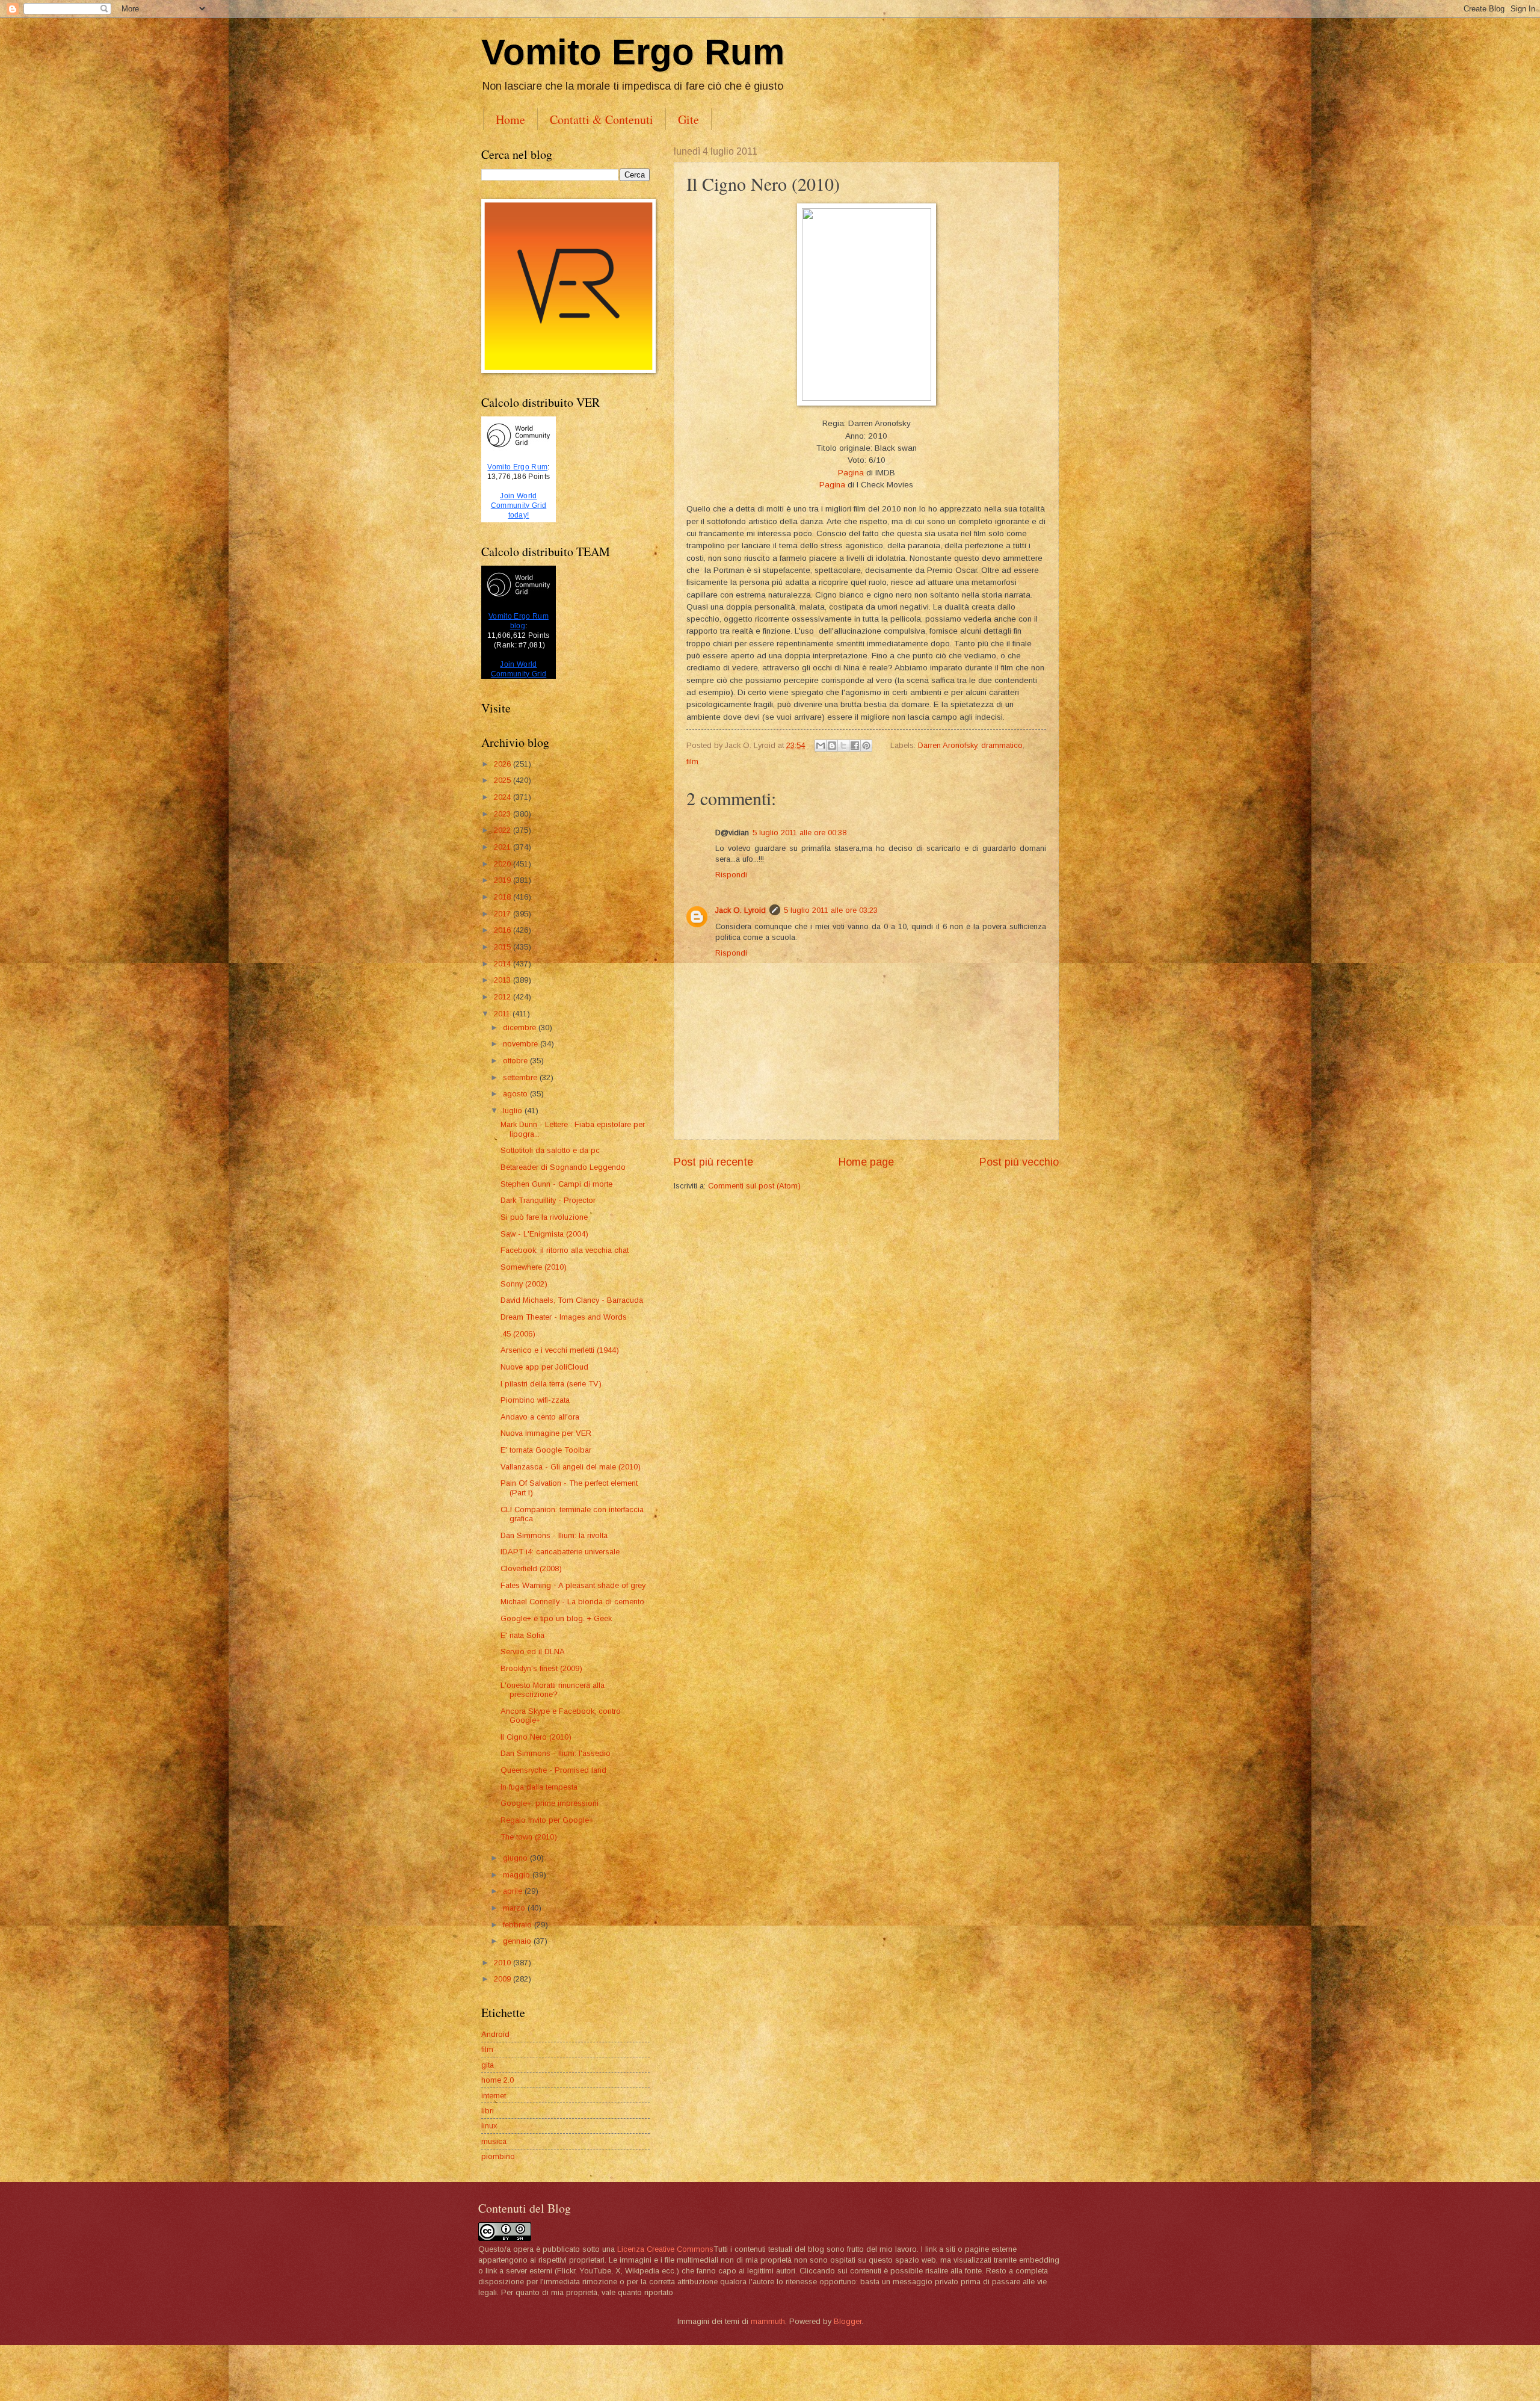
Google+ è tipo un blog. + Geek (556, 1618)
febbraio (519, 1925)
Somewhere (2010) (534, 1267)
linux (489, 2126)
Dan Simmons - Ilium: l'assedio (556, 1753)
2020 (504, 864)
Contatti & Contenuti (602, 119)
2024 (504, 797)
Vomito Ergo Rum (633, 52)
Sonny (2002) (524, 1284)
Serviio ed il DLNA (533, 1652)
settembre (521, 1077)
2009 (504, 1979)
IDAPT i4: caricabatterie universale (560, 1552)
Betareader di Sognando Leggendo (563, 1167)
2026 (504, 764)
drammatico (1002, 745)
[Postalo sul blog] (832, 746)
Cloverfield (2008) (531, 1568)
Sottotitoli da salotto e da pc (550, 1150)
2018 (504, 897)
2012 (504, 997)
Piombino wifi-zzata (535, 1400)
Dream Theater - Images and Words (564, 1317)
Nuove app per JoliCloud (544, 1367)
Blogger (848, 2321)
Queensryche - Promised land (553, 1770)
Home (510, 119)
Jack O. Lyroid (741, 910)
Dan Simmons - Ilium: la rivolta (554, 1535)
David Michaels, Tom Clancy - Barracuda (572, 1300)
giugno (516, 1858)
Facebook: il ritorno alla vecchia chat (565, 1250)
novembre (522, 1044)
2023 (504, 814)
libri (488, 2111)
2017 (504, 914)
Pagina (851, 473)
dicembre (521, 1027)
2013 (504, 980)
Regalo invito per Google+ (547, 1820)
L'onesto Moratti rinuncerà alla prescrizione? (553, 1690)
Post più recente (713, 1162)
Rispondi (731, 875)
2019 (504, 880)
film (692, 762)
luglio (514, 1111)
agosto (516, 1094)
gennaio (518, 1941)
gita (488, 2065)
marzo (515, 1908)
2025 (504, 780)
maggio (518, 1875)
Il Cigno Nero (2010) (536, 1737)
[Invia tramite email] (821, 746)
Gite (688, 119)
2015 (504, 947)
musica (494, 2141)
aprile (514, 1891)
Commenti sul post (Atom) (754, 1186)
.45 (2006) (518, 1334)
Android (495, 2034)
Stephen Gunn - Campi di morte (556, 1184)
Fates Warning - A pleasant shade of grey (573, 1585)
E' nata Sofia (522, 1635)
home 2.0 (497, 2080)
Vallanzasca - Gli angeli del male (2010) (571, 1467)
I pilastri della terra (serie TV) (551, 1384)
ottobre (516, 1061)
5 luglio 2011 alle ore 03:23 (831, 910)
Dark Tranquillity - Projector (548, 1200)
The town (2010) (529, 1837)
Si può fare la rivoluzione (544, 1217)
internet (494, 2096)
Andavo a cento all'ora (540, 1417)
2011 (503, 1014)
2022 (504, 830)
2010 (504, 1963)
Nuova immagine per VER (546, 1433)
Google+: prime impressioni (550, 1803)
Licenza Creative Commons (665, 2249)
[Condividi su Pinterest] (866, 746)
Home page (866, 1162)
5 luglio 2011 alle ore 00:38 (799, 833)
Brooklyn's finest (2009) (541, 1668)
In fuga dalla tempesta (539, 1787)
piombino (498, 2156)
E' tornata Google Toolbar (546, 1450)
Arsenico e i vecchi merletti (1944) (560, 1350)
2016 (504, 930)
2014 (504, 964)
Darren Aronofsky (947, 745)
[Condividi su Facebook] (855, 746)
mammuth (768, 2321)
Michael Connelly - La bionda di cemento (572, 1602)
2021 (504, 847)
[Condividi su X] (843, 746)
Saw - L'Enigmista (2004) (544, 1234)
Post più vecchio (1019, 1162)
